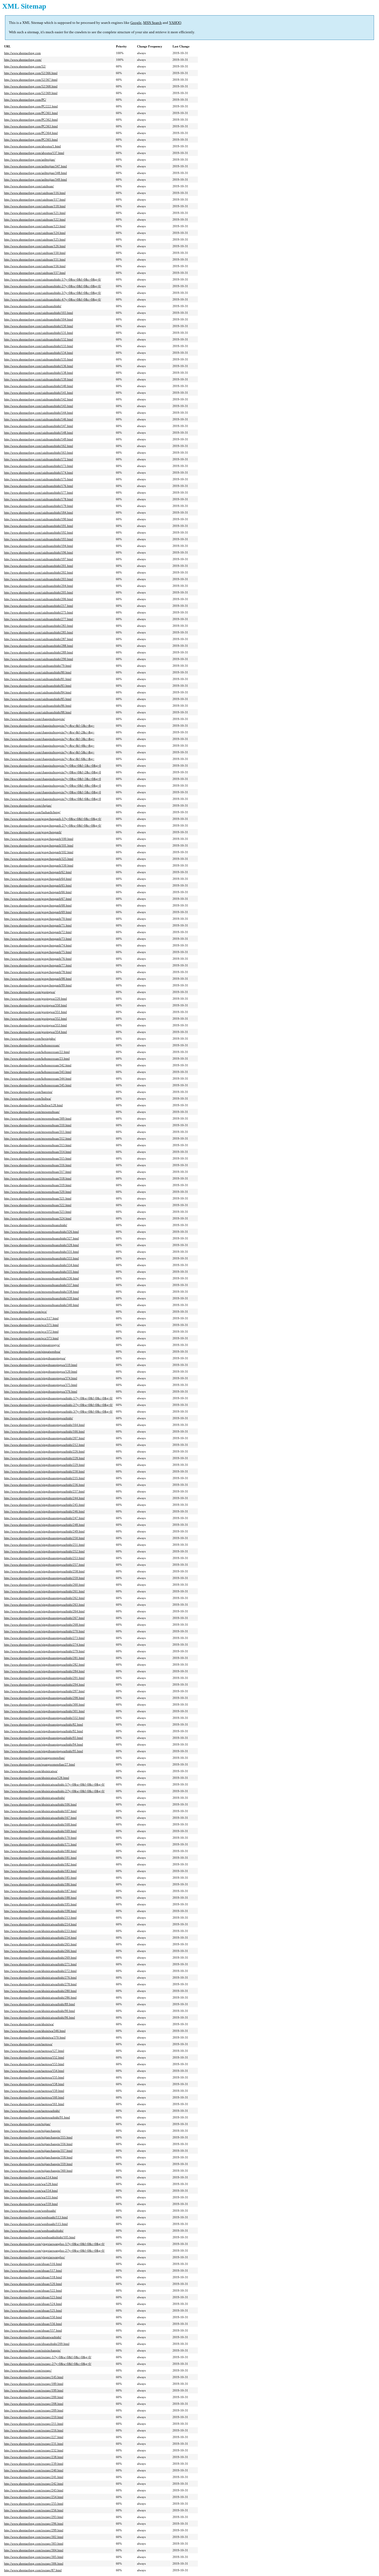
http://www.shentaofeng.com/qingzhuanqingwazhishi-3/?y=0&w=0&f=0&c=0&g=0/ (58, 1411)
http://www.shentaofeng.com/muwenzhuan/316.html (38, 1165)
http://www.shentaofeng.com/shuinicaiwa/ (31, 1771)
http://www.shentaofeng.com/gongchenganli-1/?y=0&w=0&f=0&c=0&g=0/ (53, 819)
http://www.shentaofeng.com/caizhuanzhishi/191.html (39, 526)
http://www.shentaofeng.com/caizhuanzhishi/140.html (39, 386)
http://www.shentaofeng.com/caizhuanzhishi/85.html (38, 699)
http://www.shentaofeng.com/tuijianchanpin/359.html (38, 2164)
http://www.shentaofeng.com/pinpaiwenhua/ (32, 1352)
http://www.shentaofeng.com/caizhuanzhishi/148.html (39, 433)
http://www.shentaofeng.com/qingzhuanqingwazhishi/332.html (44, 1718)
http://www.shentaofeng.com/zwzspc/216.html (34, 2430)
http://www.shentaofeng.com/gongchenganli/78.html (38, 972)
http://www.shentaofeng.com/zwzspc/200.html (34, 2397)
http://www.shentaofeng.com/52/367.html (31, 80)
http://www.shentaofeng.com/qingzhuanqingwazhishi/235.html (44, 1478)
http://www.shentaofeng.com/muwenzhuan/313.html (38, 1145)
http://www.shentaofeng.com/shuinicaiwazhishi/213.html (40, 1918)
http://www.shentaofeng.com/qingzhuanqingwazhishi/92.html (44, 1731)
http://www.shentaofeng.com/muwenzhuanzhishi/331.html (41, 1252)
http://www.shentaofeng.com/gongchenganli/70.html (38, 919)
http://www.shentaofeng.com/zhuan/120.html (33, 2284)
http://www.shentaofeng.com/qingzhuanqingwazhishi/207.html (44, 1438)
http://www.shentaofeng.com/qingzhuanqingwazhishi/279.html (44, 1651)
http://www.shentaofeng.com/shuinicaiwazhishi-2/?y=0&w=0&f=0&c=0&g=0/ (54, 1791)
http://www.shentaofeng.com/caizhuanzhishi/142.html (39, 399)
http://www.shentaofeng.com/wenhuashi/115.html (36, 2224)
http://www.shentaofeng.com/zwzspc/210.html (34, 2417)
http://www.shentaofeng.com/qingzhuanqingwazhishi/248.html (44, 1525)
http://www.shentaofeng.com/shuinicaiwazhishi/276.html (40, 1978)
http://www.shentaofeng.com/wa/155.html (31, 2197)
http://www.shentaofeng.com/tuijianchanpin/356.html (38, 2144)
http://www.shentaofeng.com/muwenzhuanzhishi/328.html (41, 1245)
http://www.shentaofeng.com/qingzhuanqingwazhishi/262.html (44, 1598)
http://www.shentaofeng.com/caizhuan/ (29, 186)
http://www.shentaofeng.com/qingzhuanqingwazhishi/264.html (44, 1611)
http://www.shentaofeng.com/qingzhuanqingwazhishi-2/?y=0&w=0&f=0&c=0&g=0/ (58, 1405)
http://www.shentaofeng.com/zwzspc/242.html (34, 2484)
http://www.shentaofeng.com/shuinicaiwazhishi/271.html (40, 1964)
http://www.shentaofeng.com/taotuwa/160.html (34, 2097)
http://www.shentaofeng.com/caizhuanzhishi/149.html (39, 439)
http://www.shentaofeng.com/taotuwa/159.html (34, 2091)
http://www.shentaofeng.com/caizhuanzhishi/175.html (39, 479)
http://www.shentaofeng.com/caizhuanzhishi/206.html (39, 599)
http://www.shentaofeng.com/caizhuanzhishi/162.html (39, 446)
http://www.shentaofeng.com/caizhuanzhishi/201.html (39, 566)
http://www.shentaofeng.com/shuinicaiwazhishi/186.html (40, 1884)
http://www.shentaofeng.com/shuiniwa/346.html (35, 2031)
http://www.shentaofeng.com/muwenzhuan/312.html (38, 1138)
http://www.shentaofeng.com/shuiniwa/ (29, 2024)
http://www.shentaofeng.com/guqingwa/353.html (36, 1025)
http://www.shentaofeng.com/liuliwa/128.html (33, 1105)
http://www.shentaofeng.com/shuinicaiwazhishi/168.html (40, 1824)
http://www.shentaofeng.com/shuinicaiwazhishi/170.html (40, 1838)
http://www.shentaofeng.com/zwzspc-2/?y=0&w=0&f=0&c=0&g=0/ (48, 2364)
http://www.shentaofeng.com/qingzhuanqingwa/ (35, 1358)
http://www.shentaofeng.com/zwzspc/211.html (34, 2424)
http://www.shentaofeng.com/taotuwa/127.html (34, 2051)
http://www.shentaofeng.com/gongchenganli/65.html (38, 885)
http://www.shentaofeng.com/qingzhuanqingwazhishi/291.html (44, 1678)
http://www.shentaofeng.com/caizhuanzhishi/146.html (39, 419)
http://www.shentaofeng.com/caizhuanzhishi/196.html (39, 552)
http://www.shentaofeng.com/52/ (25, 66)
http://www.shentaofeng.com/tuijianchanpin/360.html (38, 2171)
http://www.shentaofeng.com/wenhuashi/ (30, 2211)
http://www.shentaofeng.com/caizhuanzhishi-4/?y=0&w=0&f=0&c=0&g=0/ (53, 299)
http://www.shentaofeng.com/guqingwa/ (30, 992)
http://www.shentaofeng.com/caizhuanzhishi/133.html (39, 346)
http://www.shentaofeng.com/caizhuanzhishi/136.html (39, 366)
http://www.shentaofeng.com (22, 53)
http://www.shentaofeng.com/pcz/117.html (31, 1318)
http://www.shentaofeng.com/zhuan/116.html (33, 2264)
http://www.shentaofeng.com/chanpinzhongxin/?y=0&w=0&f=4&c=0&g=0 (53, 786)
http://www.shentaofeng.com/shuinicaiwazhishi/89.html (40, 2004)
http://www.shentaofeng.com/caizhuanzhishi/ (33, 306)
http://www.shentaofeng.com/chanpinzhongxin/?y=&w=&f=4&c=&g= (49, 746)
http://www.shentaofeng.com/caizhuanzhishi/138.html (39, 373)
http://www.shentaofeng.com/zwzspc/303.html (34, 2544)
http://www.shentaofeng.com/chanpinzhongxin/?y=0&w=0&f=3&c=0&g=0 (53, 779)
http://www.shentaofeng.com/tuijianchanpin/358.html (38, 2157)
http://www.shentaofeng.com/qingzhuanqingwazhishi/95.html (44, 1751)
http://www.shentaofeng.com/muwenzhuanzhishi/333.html (41, 1258)
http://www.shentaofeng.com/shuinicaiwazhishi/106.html (40, 1804)
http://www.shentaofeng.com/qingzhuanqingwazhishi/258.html (44, 1571)
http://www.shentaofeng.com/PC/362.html (31, 120)
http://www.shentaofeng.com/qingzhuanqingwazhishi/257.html (44, 1565)
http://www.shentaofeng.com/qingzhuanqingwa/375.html (41, 1385)
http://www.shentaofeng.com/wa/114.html (31, 2177)
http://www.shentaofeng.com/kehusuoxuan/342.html (38, 1065)
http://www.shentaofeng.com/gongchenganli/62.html (38, 872)
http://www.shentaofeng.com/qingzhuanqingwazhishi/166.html (44, 1431)
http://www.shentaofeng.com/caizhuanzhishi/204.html (39, 586)
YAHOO (175, 23)
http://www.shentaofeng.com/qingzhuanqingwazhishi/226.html (44, 1451)
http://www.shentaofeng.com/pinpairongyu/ (32, 1345)
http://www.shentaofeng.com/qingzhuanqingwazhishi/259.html (44, 1578)
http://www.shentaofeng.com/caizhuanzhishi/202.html (39, 572)
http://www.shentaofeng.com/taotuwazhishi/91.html (37, 2117)
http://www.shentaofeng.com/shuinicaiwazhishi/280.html (40, 1991)
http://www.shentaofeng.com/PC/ (25, 100)
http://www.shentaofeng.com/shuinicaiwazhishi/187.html (40, 1891)
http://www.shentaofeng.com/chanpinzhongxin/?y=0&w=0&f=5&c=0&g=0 (53, 792)
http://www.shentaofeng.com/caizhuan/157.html (35, 273)
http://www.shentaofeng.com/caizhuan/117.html (35, 199)
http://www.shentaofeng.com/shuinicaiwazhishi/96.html (40, 2017)
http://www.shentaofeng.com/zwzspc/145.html (34, 2377)
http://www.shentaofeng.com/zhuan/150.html (33, 2317)
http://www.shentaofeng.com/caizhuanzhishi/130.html (39, 326)
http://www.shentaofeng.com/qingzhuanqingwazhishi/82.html (44, 1724)
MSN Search (152, 23)
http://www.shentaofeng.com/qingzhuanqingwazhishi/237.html (44, 1491)
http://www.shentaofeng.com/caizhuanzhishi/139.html (39, 379)
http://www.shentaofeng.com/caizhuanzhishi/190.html (39, 519)
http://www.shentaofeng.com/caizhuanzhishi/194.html (39, 546)
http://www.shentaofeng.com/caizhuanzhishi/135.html (39, 359)
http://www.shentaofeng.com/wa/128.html (31, 2184)
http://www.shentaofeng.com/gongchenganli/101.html (39, 845)
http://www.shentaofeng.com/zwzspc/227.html (34, 2437)
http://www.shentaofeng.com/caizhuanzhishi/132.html (39, 339)
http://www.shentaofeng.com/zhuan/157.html (33, 2330)
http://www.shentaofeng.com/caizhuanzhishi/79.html (38, 666)
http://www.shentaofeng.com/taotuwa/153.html (34, 2064)
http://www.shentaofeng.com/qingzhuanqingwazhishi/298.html (44, 1698)
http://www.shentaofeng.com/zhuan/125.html (33, 2310)
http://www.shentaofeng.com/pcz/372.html (31, 1332)
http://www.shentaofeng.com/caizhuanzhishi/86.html (38, 706)
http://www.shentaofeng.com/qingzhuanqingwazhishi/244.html (44, 1498)
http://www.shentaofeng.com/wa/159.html (31, 2204)
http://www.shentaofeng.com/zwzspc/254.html (34, 2497)
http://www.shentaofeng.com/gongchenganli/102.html (39, 852)
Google (136, 23)
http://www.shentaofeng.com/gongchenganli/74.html (38, 945)
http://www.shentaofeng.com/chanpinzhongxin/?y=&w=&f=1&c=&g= (49, 726)
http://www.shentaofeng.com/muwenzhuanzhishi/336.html (41, 1278)
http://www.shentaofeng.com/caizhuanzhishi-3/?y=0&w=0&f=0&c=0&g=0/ (53, 293)
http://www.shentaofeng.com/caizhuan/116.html (35, 193)
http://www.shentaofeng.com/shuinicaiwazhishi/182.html (40, 1864)
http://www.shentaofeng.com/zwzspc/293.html (34, 2517)
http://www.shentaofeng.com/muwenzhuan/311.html (38, 1132)
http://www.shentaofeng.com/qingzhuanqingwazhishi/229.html (44, 1465)
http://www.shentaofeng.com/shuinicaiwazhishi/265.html (40, 1944)
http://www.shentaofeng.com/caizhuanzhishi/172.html (39, 459)
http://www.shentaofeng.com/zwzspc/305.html (34, 2557)
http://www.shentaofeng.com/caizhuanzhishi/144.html (39, 413)
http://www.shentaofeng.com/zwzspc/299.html (34, 2530)
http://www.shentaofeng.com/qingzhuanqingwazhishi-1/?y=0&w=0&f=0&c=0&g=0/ (58, 1398)
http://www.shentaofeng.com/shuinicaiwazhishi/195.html (40, 1904)
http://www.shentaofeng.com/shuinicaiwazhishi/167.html (40, 1818)
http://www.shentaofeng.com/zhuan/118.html (33, 2277)
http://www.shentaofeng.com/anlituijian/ (30, 160)
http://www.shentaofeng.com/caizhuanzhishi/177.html (39, 493)
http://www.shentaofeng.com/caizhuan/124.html (35, 233)
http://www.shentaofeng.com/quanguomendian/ (35, 1758)
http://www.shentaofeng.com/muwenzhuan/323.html (38, 1212)
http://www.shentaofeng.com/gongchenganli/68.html (38, 905)
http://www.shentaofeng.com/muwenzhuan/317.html (38, 1172)
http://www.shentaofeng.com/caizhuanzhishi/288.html (39, 646)
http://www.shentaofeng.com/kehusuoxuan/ (32, 1045)
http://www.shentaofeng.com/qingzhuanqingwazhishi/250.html (44, 1538)
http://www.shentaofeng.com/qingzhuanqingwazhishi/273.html (44, 1638)
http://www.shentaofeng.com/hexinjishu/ (30, 1039)
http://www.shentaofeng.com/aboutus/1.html (32, 146)
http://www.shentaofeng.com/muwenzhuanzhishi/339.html (41, 1298)
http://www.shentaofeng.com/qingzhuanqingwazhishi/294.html (44, 1684)
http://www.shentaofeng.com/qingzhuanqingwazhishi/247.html (44, 1518)
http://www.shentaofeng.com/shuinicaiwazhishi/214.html (40, 1924)
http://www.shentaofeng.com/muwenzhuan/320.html (38, 1192)
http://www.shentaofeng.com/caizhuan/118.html (35, 206)
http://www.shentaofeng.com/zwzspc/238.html (34, 2457)
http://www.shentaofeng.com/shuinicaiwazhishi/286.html (40, 1997)
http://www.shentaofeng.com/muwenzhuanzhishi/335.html (41, 1272)
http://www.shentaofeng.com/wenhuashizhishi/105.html (40, 2237)
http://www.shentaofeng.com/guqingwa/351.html (36, 1012)
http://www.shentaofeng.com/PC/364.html (31, 133)
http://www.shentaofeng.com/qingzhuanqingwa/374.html (41, 1378)
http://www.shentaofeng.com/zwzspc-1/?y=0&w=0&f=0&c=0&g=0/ (48, 2357)
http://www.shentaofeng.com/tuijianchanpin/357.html (38, 2151)
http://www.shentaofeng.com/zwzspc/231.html (34, 2444)
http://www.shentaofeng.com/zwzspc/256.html (34, 2510)
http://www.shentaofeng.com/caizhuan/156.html (35, 266)
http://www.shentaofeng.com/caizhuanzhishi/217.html (39, 606)
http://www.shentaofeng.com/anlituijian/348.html (36, 173)
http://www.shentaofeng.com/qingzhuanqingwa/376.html (41, 1391)
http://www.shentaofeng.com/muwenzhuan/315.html (38, 1158)
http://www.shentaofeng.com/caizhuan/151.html (35, 259)
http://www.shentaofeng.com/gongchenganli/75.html (38, 952)
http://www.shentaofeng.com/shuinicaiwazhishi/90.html (40, 2011)
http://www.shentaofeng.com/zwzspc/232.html (34, 2450)
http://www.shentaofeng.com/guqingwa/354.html (36, 1032)
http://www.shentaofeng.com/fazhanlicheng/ (32, 812)
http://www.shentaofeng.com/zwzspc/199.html (34, 2390)
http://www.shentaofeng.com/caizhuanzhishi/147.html (39, 426)
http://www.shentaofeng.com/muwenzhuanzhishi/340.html (41, 1305)
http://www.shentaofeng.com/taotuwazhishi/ (32, 2111)
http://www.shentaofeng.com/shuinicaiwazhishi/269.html (40, 1958)
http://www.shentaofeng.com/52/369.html (31, 93)
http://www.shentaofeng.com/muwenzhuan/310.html (38, 1125)
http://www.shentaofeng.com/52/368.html (31, 86)
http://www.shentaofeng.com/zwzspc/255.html (34, 2504)
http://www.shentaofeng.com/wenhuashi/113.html (36, 2217)
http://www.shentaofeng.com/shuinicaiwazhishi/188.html (40, 1898)
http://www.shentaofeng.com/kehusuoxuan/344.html (38, 1079)
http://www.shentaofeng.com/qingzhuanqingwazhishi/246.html (44, 1511)
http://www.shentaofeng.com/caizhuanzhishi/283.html (39, 626)
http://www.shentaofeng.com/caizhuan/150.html (35, 253)
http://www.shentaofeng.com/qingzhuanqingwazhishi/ (39, 1418)
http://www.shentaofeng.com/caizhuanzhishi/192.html (39, 532)
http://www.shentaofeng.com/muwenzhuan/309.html (38, 1118)
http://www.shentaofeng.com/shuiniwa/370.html (35, 2037)
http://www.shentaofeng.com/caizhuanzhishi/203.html (39, 579)
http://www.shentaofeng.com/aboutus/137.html (34, 153)
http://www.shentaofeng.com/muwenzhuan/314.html (38, 1152)
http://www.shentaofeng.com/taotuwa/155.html (34, 2077)
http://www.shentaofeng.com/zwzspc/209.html (34, 2410)
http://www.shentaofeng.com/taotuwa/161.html (34, 2104)
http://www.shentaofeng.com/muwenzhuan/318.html (38, 1178)
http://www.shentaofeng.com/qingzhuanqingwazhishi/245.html (44, 1505)
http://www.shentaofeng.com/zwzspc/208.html (34, 2404)
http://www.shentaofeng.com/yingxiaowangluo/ (35, 2257)
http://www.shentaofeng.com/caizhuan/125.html (35, 239)
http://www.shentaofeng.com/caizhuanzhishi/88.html (38, 712)
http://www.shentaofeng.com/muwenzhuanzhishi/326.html (41, 1232)
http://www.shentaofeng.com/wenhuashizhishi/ (34, 2231)
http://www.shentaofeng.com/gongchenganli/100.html (39, 839)
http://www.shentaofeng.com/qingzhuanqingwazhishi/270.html (44, 1631)
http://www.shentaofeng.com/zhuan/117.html (33, 2271)
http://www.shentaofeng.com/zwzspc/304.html (34, 2550)
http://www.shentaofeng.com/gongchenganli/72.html (38, 932)
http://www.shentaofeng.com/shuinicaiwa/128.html (37, 1778)
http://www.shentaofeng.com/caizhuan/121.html (35, 213)
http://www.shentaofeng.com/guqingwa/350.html (36, 1005)
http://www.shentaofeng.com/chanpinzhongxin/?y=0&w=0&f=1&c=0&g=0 (53, 766)
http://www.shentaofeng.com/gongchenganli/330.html (39, 865)
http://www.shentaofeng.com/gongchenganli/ (33, 832)
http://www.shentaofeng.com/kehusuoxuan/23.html (37, 1059)
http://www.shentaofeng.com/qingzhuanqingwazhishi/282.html (44, 1665)
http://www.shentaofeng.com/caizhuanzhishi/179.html (39, 506)
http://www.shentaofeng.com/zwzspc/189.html (34, 2384)
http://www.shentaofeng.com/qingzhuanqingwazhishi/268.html (44, 1625)
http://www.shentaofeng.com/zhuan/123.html (33, 2297)
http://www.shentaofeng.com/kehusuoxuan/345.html (38, 1085)
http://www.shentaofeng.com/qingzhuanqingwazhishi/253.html (44, 1558)
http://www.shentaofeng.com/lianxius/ (28, 1092)
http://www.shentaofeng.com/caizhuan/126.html (35, 246)
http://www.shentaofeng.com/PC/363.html (31, 126)
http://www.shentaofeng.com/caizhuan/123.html (35, 226)
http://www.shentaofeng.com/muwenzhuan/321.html (38, 1198)
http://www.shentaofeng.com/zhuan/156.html (33, 2324)
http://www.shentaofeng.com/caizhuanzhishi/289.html (39, 652)
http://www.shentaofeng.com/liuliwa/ (28, 1098)
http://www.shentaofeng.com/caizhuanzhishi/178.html (39, 499)
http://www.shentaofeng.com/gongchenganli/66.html (38, 892)
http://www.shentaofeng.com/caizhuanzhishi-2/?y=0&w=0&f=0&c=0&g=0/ (53, 286)
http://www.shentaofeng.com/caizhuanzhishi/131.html (39, 333)
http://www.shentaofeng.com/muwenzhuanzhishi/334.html (41, 1265)
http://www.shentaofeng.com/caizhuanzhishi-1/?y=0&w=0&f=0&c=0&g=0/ (53, 279)
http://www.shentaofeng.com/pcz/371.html (31, 1325)
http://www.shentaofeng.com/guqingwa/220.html (36, 999)
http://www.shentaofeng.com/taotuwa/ (28, 2044)
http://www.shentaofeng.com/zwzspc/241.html (34, 2477)
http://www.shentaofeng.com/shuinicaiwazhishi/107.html (40, 1811)
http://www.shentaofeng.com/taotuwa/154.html (34, 2071)
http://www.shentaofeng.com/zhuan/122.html (33, 2290)
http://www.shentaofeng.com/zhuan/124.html (33, 2304)
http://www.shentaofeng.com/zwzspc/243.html (34, 2490)
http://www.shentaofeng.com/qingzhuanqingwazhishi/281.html (44, 1658)
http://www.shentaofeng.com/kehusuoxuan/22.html (37, 1052)
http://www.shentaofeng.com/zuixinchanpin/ (32, 2350)
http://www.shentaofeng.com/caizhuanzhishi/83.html (38, 686)
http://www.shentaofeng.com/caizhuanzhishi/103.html (39, 313)
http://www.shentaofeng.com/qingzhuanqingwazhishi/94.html (44, 1744)
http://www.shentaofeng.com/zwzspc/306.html (34, 2564)
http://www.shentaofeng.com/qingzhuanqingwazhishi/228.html (44, 1458)
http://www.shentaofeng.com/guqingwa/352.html (36, 1019)
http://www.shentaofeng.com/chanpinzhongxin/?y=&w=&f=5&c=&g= (49, 752)
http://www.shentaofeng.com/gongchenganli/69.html (38, 912)
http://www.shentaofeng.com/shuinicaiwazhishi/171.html (40, 1844)
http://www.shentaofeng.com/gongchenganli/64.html (38, 879)
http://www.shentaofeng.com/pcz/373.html (31, 1338)
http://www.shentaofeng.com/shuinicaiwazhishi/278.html (40, 1984)
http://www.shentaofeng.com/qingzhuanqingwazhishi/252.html (44, 1551)
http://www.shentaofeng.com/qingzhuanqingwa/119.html (41, 1365)
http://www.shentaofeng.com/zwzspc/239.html (34, 2464)
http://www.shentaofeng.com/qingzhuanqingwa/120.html (41, 1372)
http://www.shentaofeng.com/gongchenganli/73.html (38, 939)
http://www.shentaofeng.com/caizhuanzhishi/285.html (39, 632)
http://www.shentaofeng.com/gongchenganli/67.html (38, 899)
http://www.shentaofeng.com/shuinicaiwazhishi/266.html (40, 1951)
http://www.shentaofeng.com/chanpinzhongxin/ (35, 719)
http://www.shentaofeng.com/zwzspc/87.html (33, 2570)
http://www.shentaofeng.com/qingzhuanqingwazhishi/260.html (44, 1585)
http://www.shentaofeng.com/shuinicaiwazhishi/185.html (40, 1878)
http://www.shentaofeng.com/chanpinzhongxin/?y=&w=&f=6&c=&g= (49, 759)
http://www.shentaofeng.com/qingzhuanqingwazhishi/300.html (44, 1704)
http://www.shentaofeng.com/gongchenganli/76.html (38, 959)
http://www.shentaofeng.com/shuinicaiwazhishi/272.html (40, 1971)
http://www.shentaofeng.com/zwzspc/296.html (34, 2524)
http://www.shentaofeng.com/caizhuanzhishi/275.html (39, 612)
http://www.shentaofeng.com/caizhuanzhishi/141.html (39, 393)
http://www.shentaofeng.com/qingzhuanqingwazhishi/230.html (44, 1471)
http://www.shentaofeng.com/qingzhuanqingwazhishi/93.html (44, 1738)
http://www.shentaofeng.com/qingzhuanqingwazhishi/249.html (44, 1531)
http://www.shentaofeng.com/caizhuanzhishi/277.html (39, 619)
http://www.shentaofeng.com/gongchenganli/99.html (38, 985)
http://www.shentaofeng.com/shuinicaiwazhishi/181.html (40, 1858)
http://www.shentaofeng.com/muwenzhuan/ (32, 1112)
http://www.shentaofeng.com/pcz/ (26, 1312)
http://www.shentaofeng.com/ (23, 60)
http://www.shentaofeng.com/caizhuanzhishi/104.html (39, 319)
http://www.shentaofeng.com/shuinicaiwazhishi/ (35, 1798)
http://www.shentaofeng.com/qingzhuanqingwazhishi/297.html (44, 1691)
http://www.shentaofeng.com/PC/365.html (31, 140)
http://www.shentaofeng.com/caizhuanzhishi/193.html (39, 539)
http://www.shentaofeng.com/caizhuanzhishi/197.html (39, 559)
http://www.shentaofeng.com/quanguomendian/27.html (40, 1764)
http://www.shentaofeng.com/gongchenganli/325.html (39, 859)
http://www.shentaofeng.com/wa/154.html (31, 2191)
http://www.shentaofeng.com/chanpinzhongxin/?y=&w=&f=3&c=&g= (49, 739)
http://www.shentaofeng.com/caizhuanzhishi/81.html (38, 679)
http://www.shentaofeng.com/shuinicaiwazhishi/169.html (40, 1831)
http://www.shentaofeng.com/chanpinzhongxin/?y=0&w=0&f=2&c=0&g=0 (53, 772)
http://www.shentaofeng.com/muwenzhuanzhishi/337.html (41, 1285)
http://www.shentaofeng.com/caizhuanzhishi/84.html (38, 692)
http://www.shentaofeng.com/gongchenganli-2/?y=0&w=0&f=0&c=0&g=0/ (53, 825)
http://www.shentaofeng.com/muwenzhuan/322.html (38, 1205)
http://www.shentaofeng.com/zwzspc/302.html (34, 2537)
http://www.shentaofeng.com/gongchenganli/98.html (38, 979)
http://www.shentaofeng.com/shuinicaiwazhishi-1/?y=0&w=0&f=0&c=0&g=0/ (54, 1784)
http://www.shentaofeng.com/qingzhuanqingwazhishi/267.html (44, 1618)
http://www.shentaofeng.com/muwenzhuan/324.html (38, 1218)
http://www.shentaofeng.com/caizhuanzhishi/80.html (38, 672)
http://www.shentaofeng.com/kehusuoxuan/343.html (38, 1072)
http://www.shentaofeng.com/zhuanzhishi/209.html (37, 2344)
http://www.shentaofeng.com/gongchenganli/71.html (38, 925)
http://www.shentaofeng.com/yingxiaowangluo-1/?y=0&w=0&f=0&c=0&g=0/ (54, 2244)
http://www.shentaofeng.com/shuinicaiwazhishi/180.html (40, 1851)
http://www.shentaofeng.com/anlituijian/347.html (36, 166)
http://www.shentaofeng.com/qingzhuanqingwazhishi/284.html (44, 1671)
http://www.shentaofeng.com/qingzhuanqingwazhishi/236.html (44, 1485)
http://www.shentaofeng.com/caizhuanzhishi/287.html (39, 639)
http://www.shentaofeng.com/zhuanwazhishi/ (33, 2337)
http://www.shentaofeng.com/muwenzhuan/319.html (38, 1185)
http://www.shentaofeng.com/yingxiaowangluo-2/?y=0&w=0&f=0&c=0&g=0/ (54, 2251)
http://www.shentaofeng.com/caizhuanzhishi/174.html (39, 473)
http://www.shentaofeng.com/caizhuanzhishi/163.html (39, 453)
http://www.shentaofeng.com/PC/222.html (31, 106)
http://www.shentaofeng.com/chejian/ (28, 805)
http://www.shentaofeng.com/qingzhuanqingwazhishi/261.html (44, 1591)
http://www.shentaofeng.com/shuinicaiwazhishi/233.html (40, 1931)
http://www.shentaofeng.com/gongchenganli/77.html (38, 965)
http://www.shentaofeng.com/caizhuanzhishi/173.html (39, 466)
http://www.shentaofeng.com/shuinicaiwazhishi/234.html (40, 1938)
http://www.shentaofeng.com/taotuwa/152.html (34, 2057)
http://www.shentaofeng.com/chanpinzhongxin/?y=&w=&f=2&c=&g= (49, 732)
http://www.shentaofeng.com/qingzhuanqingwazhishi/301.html (44, 1711)
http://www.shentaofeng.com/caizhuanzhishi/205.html (39, 592)
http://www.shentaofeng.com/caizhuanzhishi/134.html (39, 353)
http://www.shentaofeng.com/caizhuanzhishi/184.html (39, 512)
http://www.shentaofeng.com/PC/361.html (31, 113)
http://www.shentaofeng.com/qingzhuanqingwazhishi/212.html (44, 1445)
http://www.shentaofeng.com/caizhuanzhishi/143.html (39, 406)
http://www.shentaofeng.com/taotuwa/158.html (34, 2084)
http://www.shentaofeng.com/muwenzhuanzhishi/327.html (41, 1238)
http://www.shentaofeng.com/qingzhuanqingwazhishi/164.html (44, 1425)
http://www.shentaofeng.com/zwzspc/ (28, 2370)
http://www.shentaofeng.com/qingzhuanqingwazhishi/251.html (44, 1545)
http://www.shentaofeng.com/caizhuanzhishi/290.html (39, 659)
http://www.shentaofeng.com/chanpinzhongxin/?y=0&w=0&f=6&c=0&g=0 (53, 799)
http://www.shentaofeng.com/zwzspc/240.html (34, 2470)
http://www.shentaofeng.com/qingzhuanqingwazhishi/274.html (44, 1645)
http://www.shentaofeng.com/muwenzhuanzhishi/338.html (41, 1292)
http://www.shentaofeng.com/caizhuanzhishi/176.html (39, 486)
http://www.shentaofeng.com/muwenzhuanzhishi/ (36, 1225)
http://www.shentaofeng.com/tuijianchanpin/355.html (38, 2137)
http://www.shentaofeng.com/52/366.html (31, 73)
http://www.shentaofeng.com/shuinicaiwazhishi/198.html (40, 1911)
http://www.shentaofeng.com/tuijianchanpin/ (32, 2131)
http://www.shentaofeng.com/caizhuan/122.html (35, 219)
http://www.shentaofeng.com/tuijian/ (27, 2124)
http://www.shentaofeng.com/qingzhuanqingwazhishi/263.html (44, 1605)
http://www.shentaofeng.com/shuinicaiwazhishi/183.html (40, 1871)
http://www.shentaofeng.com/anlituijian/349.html (36, 180)
